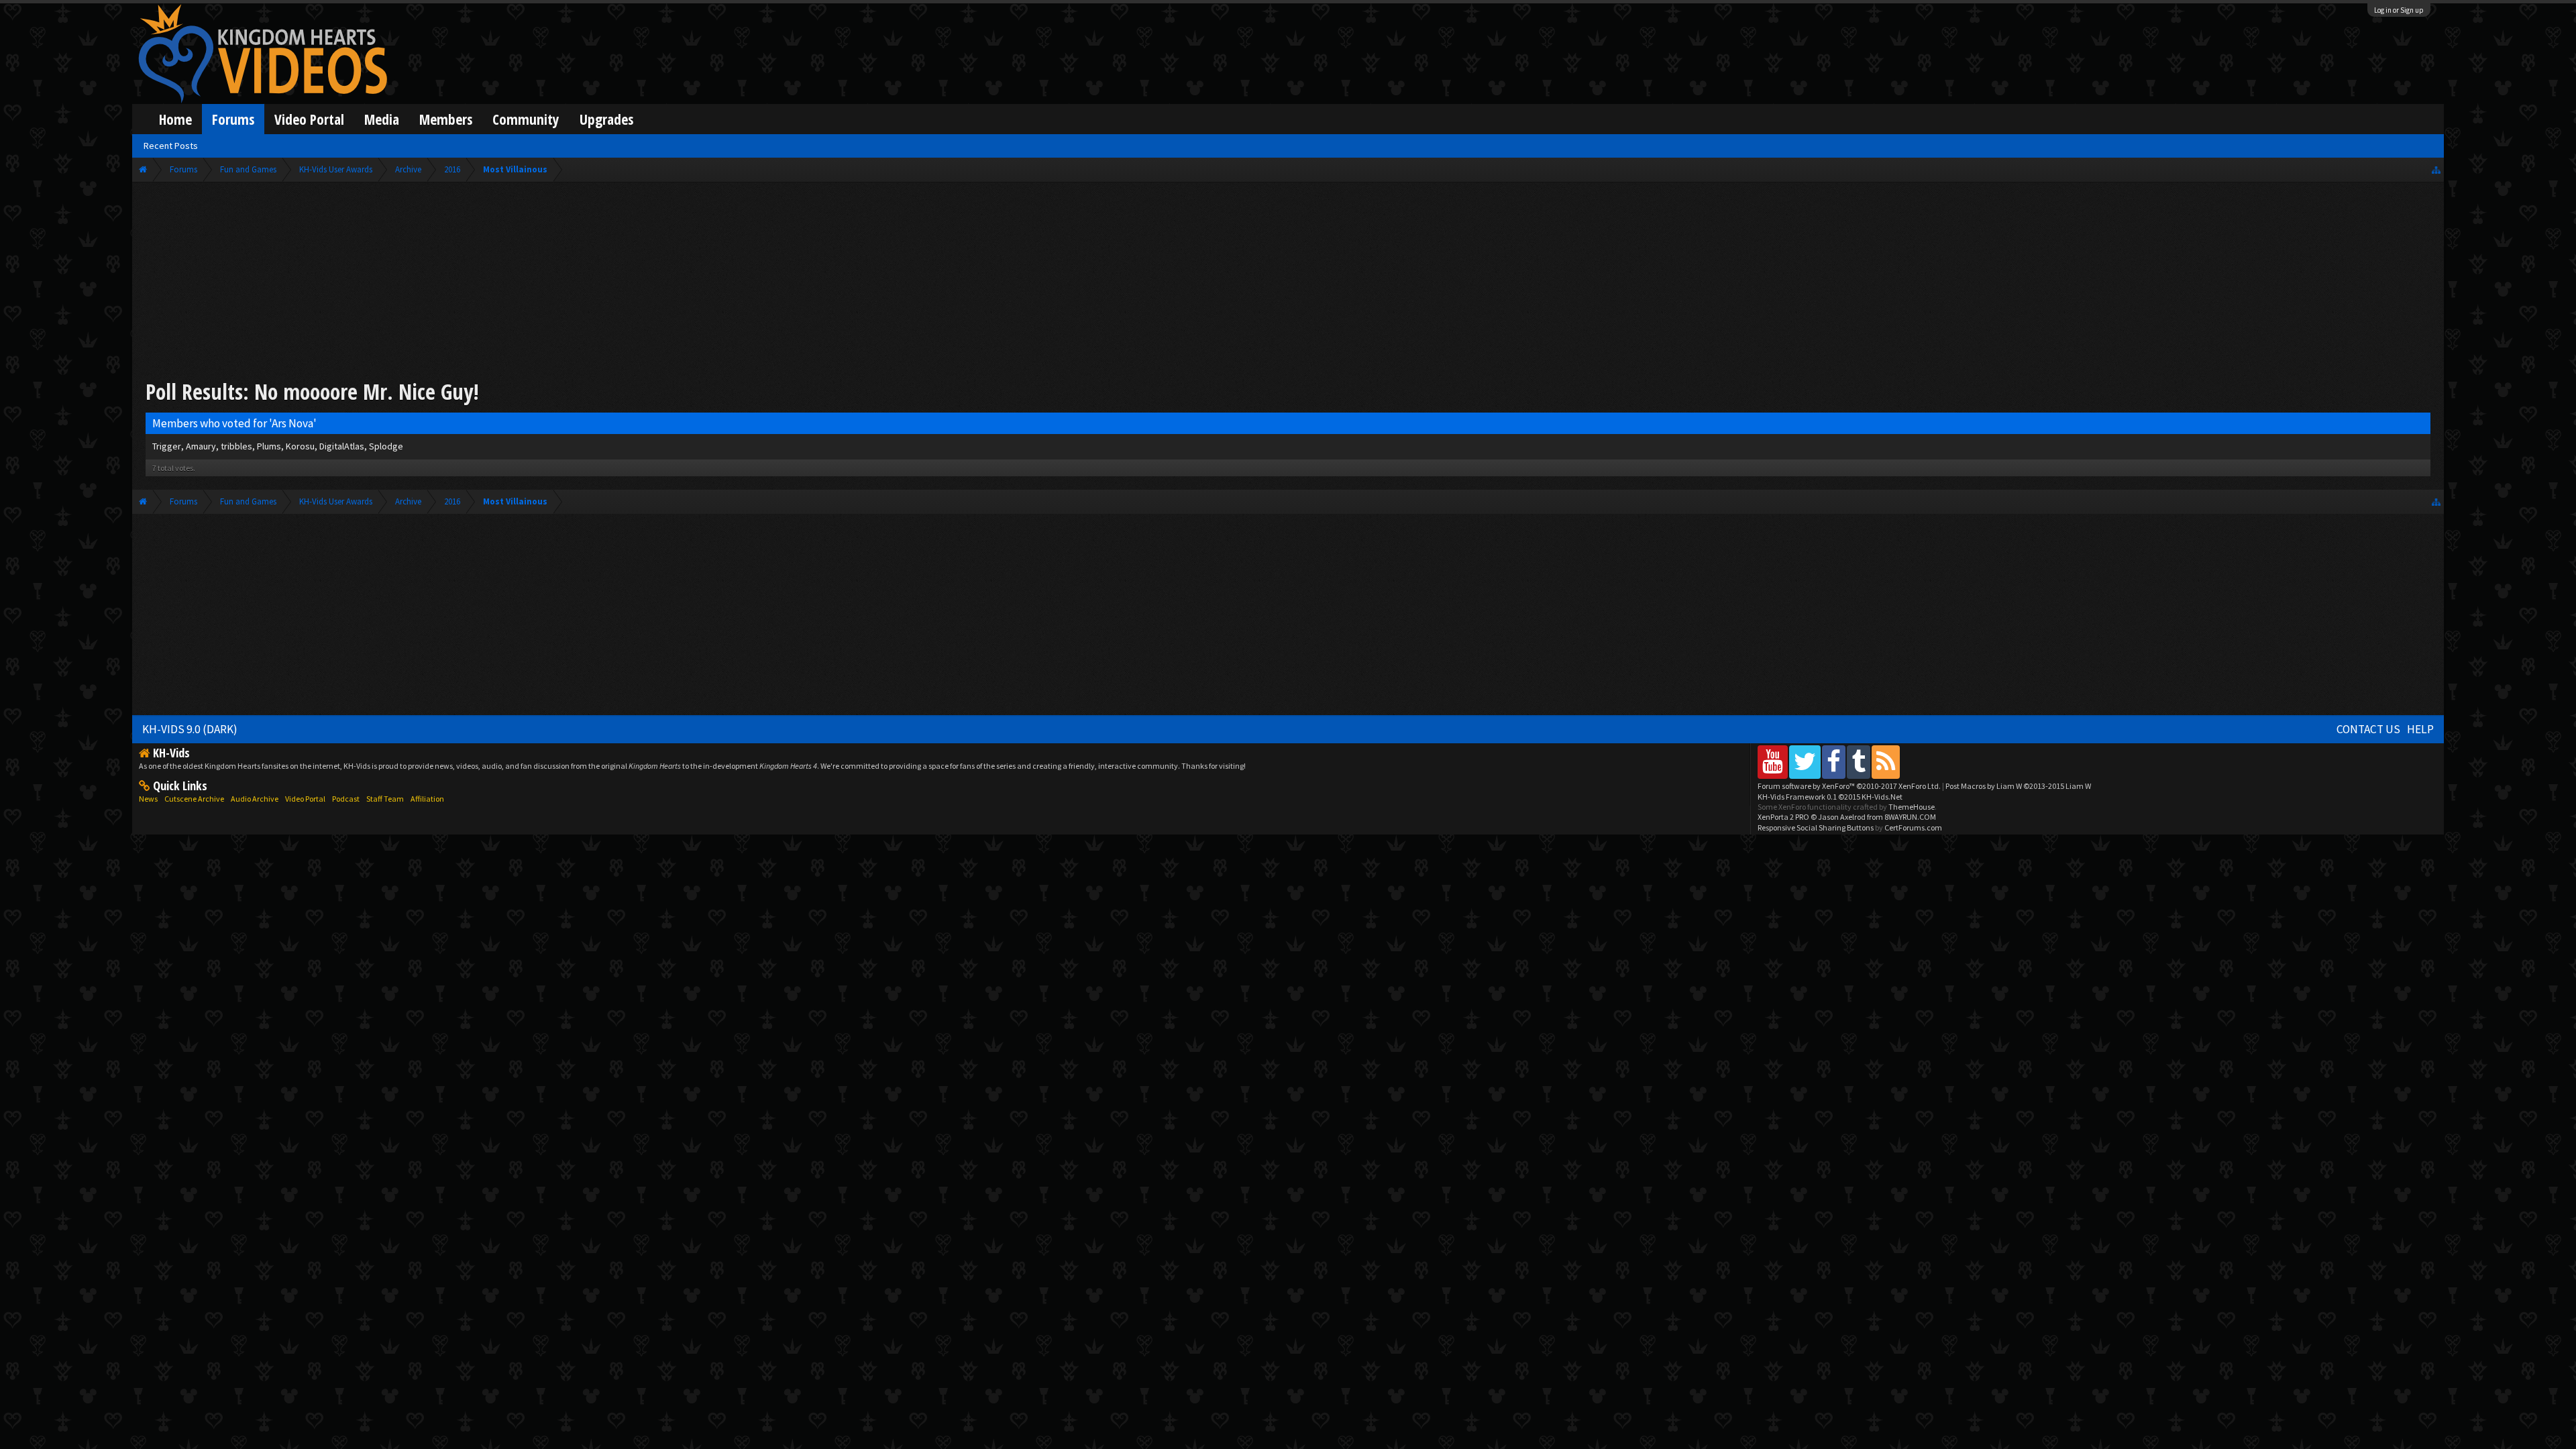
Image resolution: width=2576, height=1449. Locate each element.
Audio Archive (255, 799)
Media (382, 119)
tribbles (236, 446)
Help (2420, 729)
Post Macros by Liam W (2018, 786)
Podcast (346, 799)
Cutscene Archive (194, 799)
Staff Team (385, 799)
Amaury (201, 446)
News (148, 799)
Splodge (386, 446)
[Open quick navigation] (2436, 169)
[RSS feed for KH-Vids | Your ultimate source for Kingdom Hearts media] (1886, 762)
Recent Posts (171, 146)
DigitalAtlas (342, 446)
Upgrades (606, 119)
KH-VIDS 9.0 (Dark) (190, 729)
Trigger (167, 446)
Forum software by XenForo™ (1849, 786)
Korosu (300, 446)
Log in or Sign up (2399, 10)
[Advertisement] (1288, 283)
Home (175, 119)
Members (446, 119)
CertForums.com (1913, 827)
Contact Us (2368, 729)
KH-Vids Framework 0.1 (1830, 797)
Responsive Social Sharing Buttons (1816, 827)
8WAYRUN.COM (1910, 817)
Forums (233, 119)
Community (526, 119)
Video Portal (309, 119)
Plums (269, 446)
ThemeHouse (1912, 807)
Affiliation (427, 799)
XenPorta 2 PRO (1783, 817)
